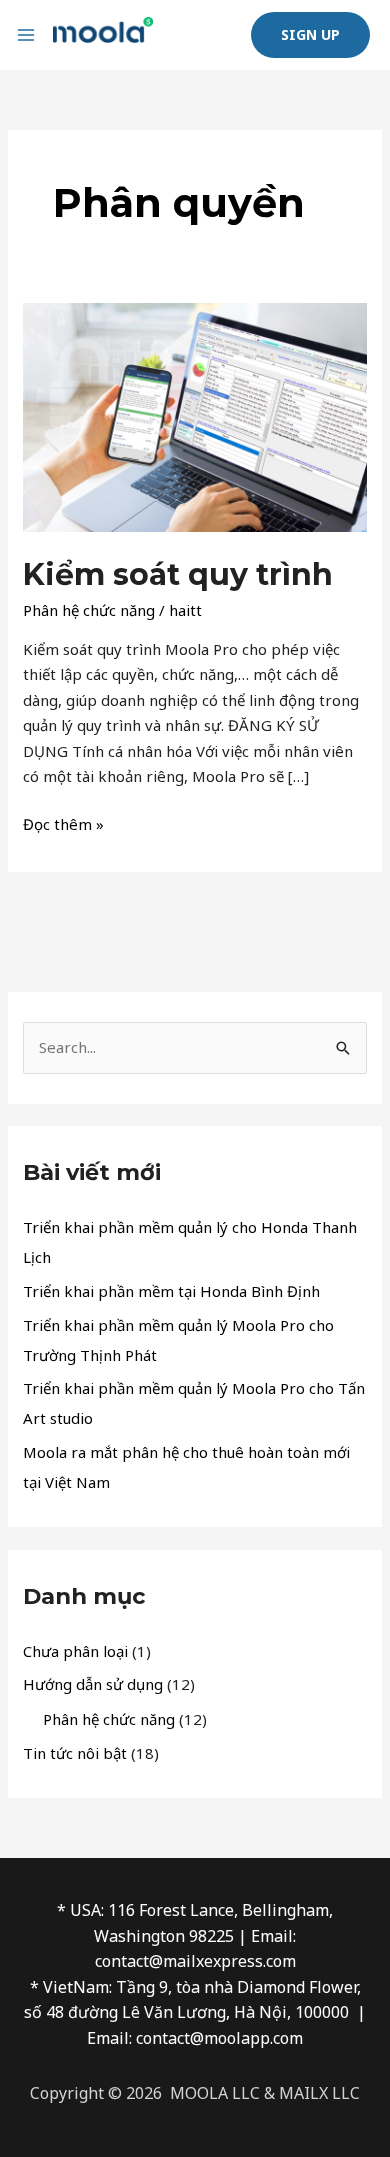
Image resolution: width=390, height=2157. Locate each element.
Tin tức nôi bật (75, 1753)
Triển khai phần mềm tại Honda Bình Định (171, 1291)
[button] (310, 35)
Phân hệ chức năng (89, 610)
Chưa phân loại (75, 1651)
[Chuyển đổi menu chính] (26, 35)
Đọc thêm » (63, 823)
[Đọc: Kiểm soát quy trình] (195, 415)
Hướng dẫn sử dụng (93, 1684)
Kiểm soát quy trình (178, 574)
